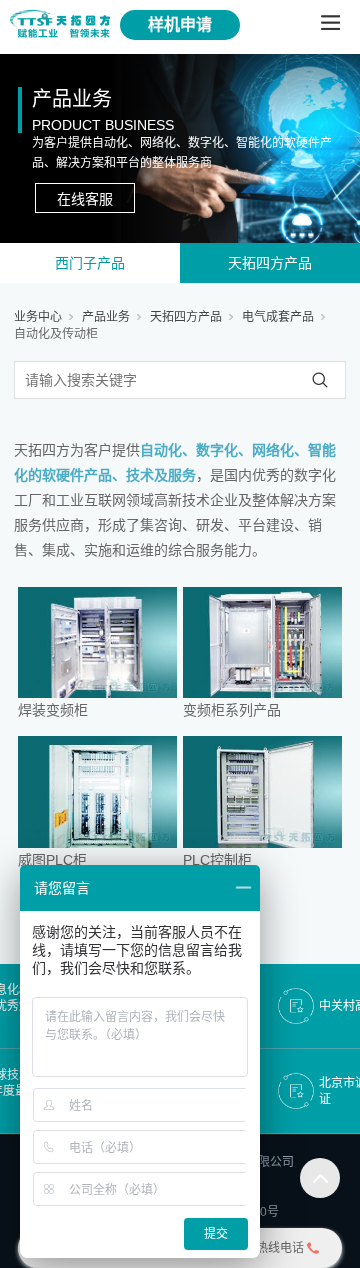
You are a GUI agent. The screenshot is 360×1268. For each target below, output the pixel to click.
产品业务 (106, 317)
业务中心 (38, 317)
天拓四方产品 (270, 263)
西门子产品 (90, 263)
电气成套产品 (278, 317)
